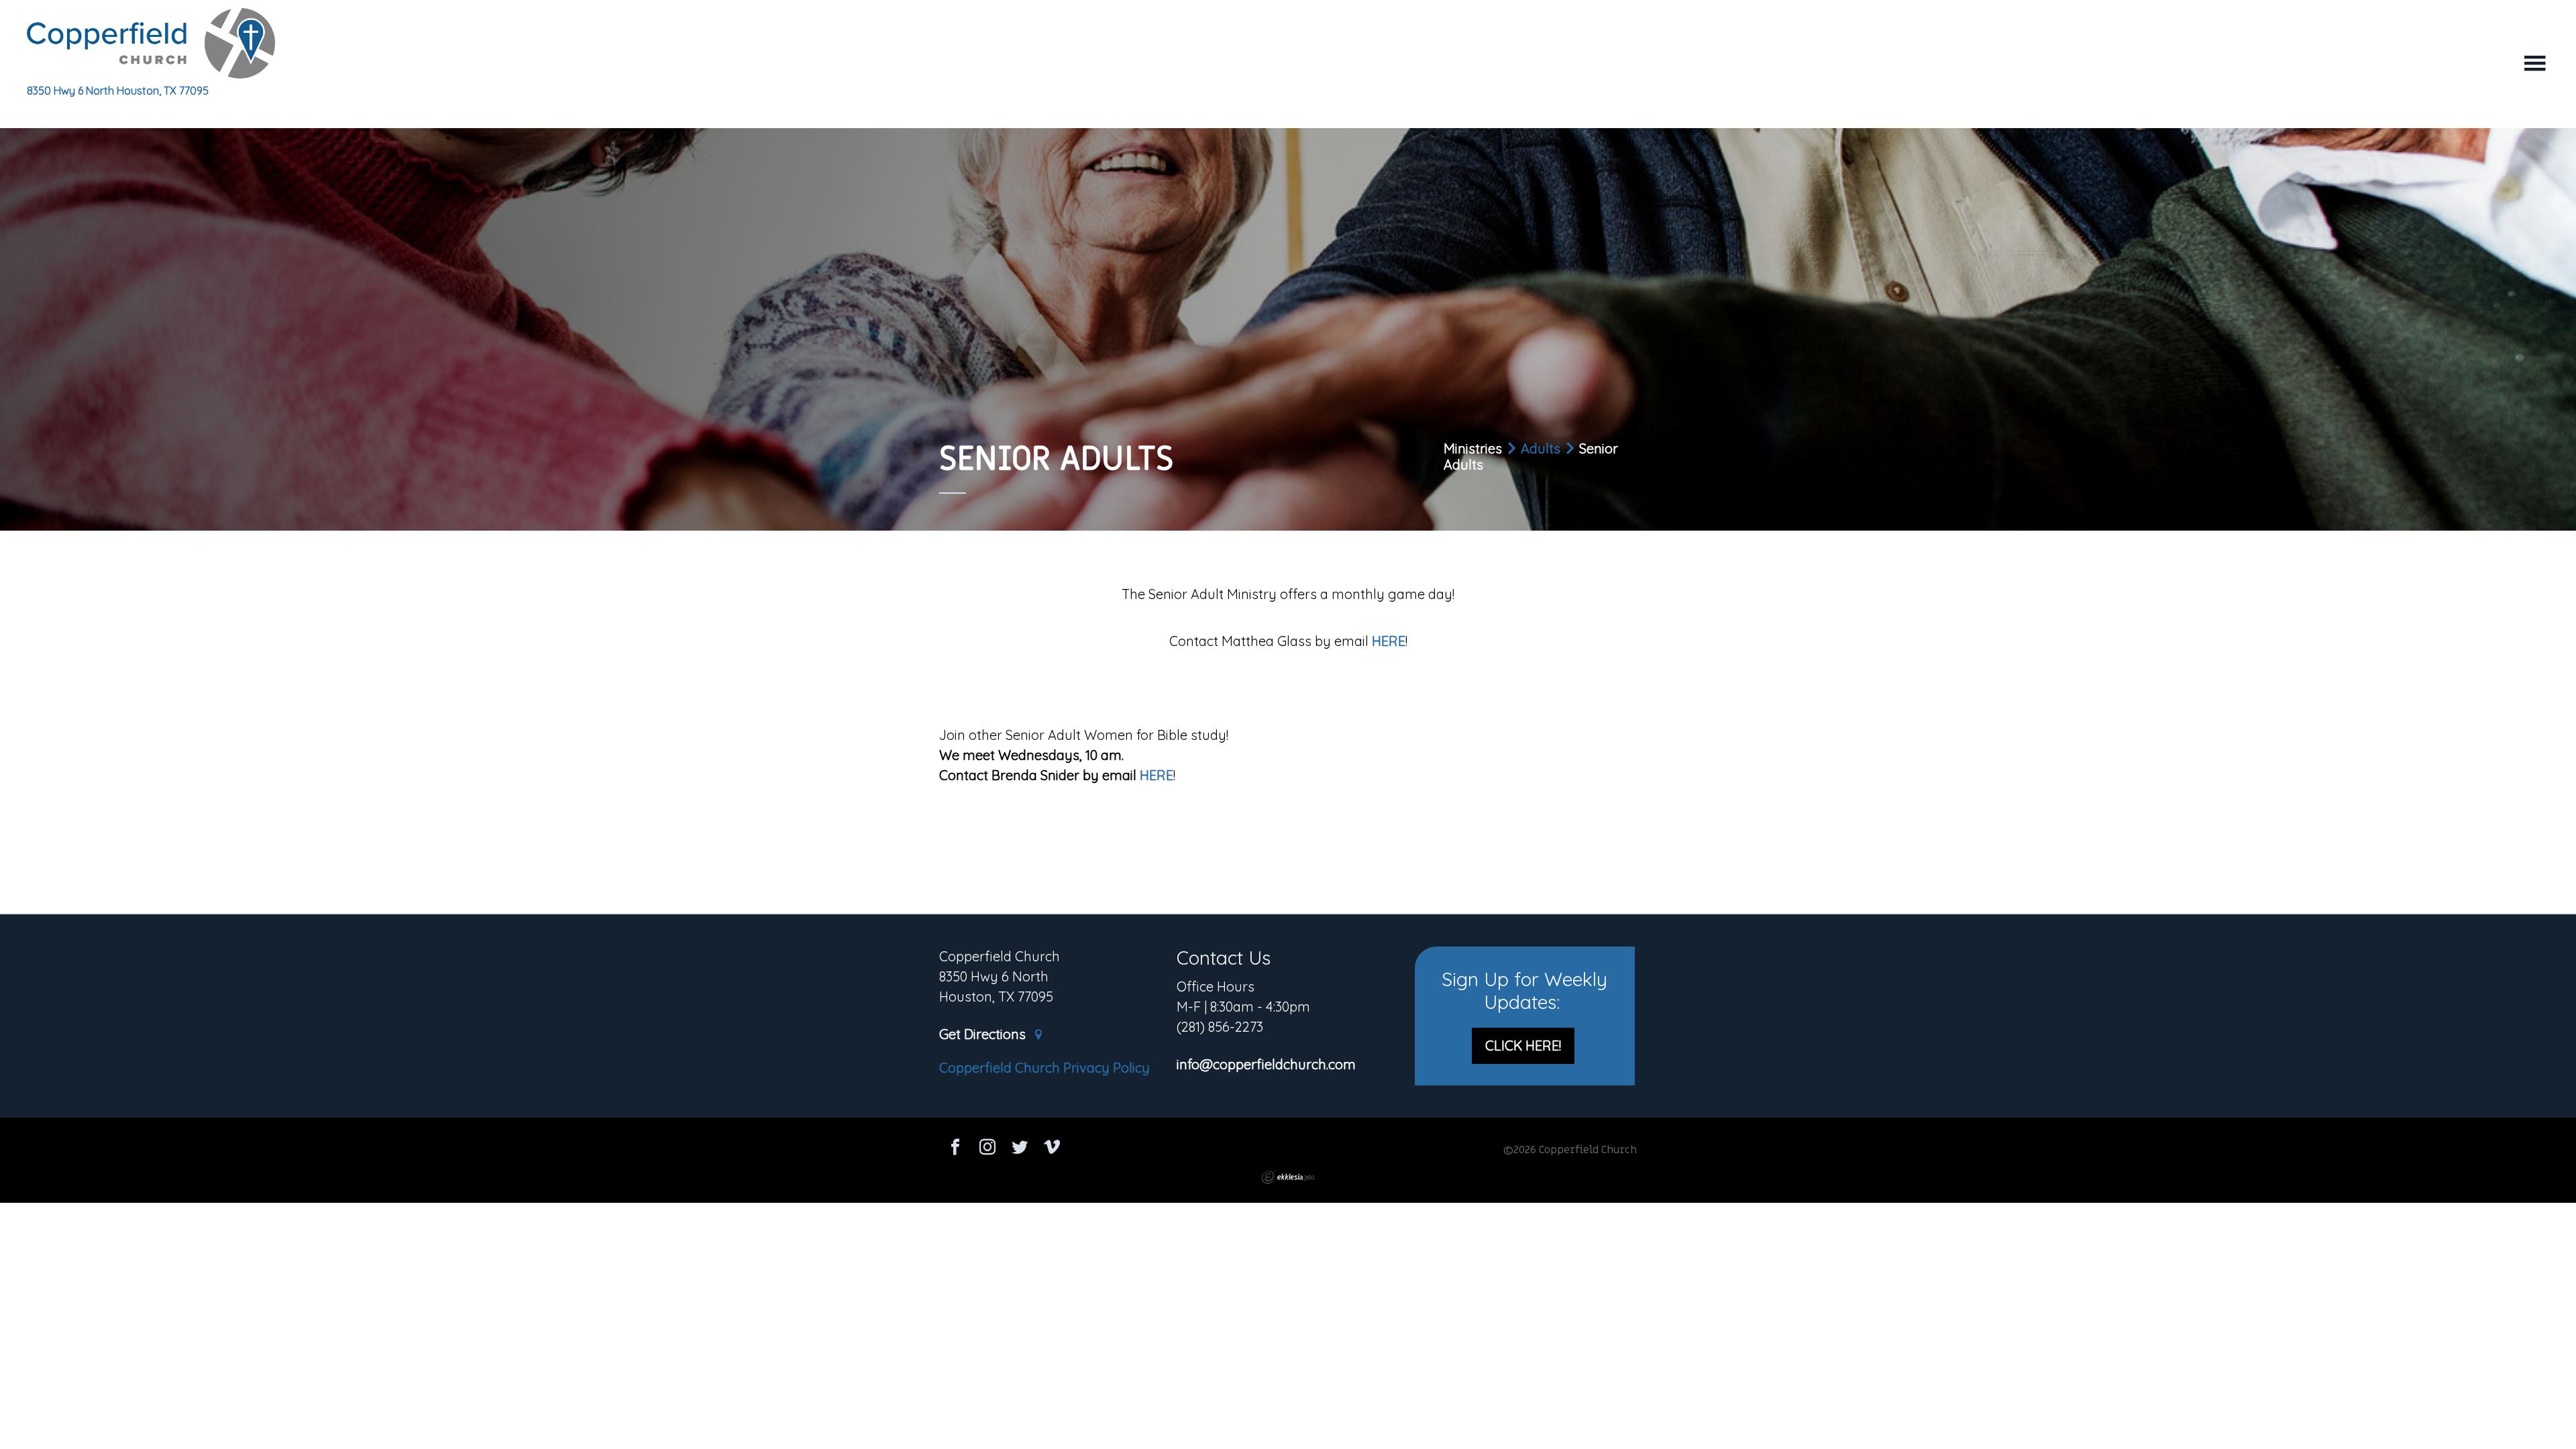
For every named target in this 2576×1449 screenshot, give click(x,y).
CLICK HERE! (1523, 1045)
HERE (1389, 641)
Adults (1541, 448)
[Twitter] (1020, 1149)
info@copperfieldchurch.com (1266, 1065)
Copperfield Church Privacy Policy (1044, 1068)
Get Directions (984, 1035)
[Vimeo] (1052, 1149)
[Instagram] (987, 1149)
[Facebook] (955, 1149)
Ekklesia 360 (1288, 1177)
